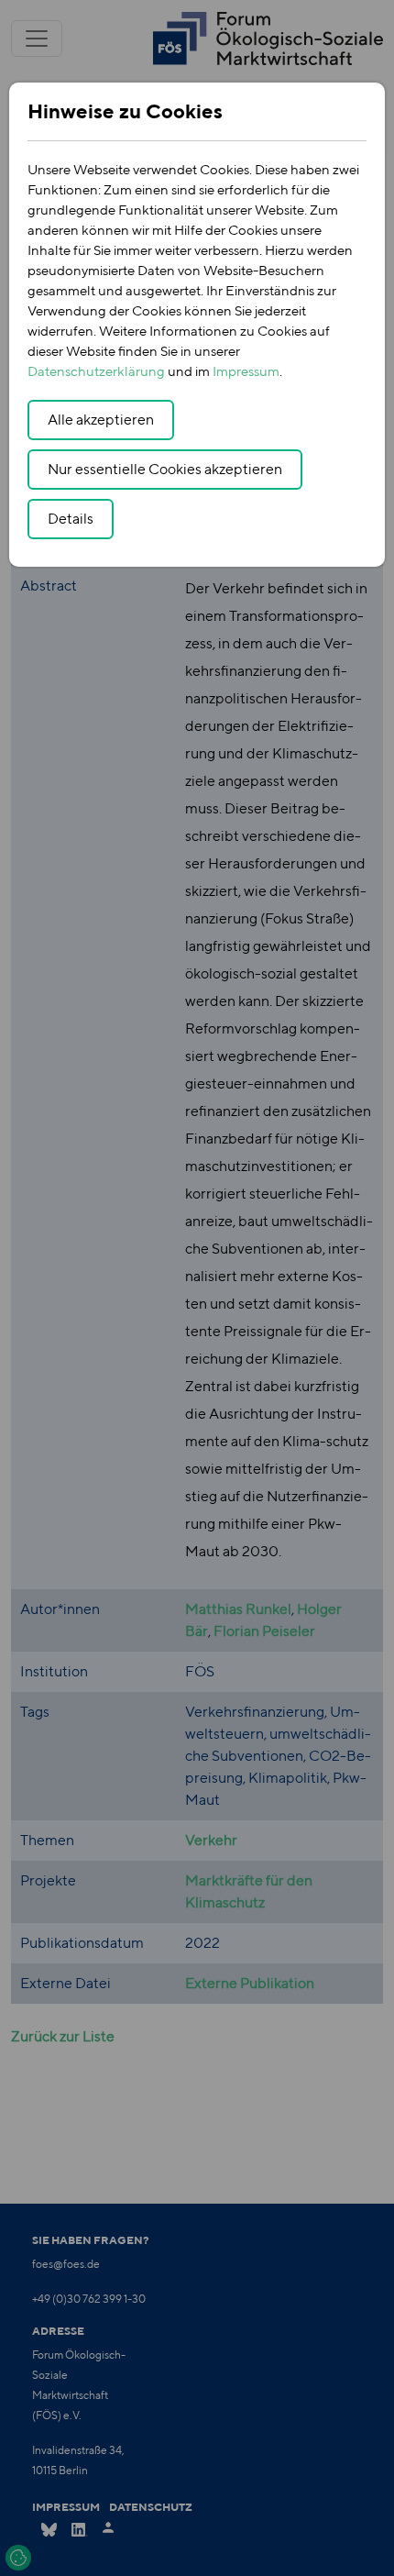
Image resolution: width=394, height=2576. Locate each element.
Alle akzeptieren (101, 420)
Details (71, 519)
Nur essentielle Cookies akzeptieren (165, 469)
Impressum (246, 371)
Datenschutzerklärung (96, 371)
